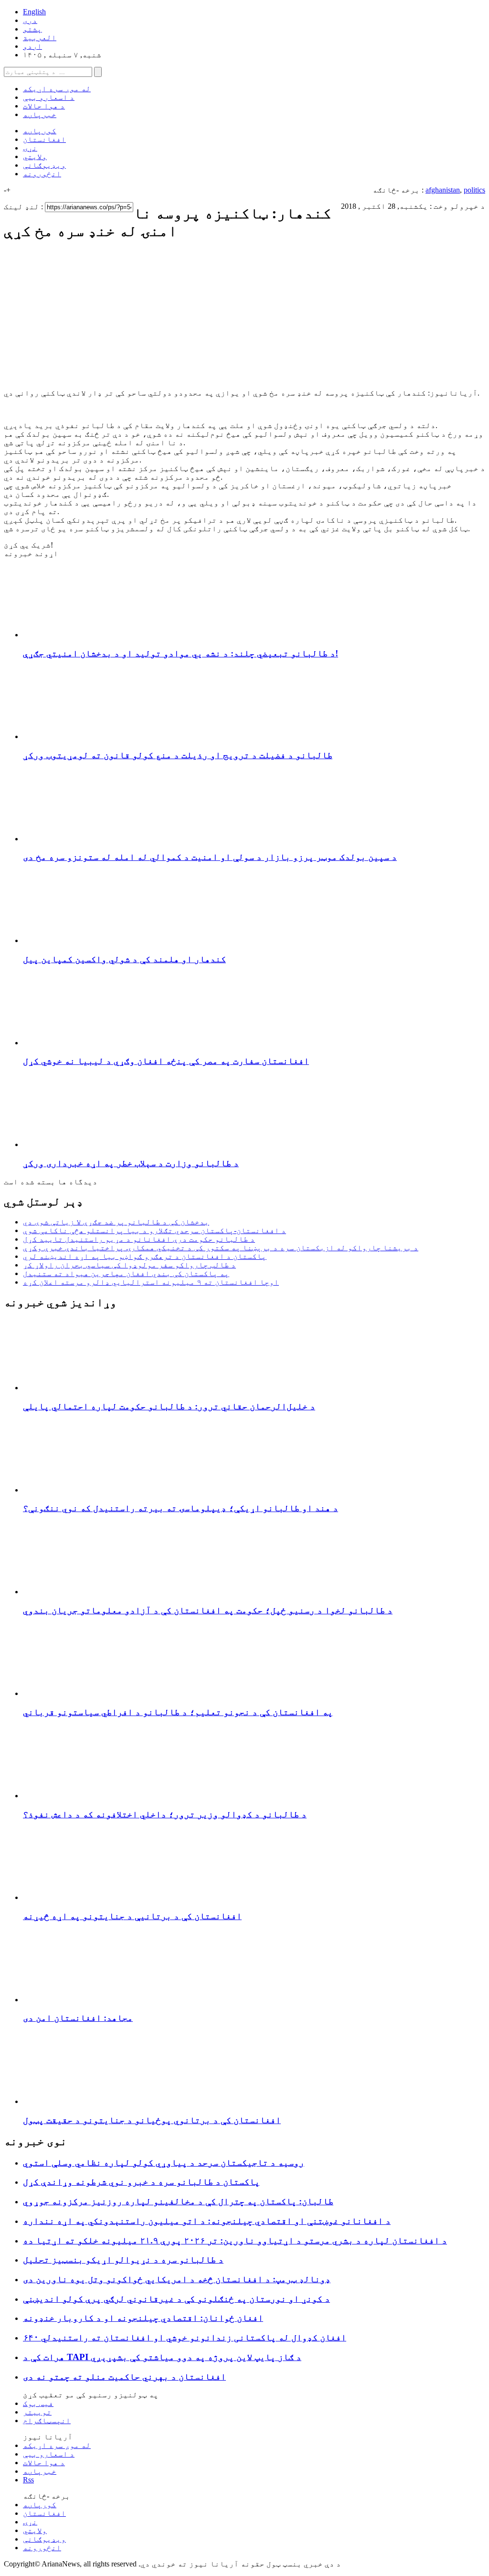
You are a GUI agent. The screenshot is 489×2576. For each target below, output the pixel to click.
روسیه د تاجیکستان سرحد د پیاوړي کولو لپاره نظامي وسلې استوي (164, 2163)
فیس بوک (38, 2403)
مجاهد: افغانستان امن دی (78, 2018)
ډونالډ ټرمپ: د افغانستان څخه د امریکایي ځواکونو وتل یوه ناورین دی (177, 2279)
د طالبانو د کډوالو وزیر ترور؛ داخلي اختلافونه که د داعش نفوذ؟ (165, 1814)
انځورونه (42, 174)
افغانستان (44, 139)
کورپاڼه (40, 131)
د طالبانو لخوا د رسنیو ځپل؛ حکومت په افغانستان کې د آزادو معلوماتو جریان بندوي (208, 1610)
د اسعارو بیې (49, 97)
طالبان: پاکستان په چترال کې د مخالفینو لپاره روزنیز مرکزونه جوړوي (178, 2201)
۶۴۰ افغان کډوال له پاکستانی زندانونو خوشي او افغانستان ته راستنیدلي (185, 2337)
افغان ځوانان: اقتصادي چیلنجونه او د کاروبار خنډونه (143, 2318)
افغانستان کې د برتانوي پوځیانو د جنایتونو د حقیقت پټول (152, 2120)
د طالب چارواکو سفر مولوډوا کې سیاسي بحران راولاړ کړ (129, 1265)
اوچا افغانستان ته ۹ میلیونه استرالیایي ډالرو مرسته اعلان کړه (151, 1282)
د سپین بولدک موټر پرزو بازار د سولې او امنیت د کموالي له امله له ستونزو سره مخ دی (210, 857)
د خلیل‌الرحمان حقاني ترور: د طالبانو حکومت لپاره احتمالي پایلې (169, 1406)
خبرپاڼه (40, 114)
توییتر (37, 2412)
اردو (32, 46)
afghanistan (443, 190)
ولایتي (35, 156)
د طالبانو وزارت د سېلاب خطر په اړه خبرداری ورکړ (131, 1163)
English (34, 12)
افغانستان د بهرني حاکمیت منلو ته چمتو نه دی (124, 2377)
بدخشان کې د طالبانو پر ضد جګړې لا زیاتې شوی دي (116, 1222)
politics (474, 190)
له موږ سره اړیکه (57, 89)
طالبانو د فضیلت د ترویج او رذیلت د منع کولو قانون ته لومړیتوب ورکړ (178, 755)
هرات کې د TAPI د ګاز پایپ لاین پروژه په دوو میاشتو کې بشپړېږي (162, 2357)
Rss (28, 2480)
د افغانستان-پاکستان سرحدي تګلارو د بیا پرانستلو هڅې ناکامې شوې (154, 1230)
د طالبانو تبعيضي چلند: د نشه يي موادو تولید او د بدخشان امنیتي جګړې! (181, 653)
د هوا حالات (44, 106)
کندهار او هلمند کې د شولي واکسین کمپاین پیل (124, 959)
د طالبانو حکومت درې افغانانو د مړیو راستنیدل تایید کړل (139, 1239)
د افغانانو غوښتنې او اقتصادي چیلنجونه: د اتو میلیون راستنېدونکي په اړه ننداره (207, 2221)
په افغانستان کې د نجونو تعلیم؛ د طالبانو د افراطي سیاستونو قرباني (178, 1712)
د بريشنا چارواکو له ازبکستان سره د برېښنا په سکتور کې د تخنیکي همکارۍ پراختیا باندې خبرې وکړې (221, 1248)
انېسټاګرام (47, 2420)
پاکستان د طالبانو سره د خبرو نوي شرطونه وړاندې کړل (141, 2182)
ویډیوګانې (44, 165)
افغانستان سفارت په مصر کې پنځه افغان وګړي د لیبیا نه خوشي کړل (166, 1061)
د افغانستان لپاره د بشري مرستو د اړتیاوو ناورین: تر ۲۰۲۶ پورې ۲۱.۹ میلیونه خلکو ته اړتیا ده (235, 2240)
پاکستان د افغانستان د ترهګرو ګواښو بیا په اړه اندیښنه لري (145, 1256)
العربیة (40, 38)
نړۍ (30, 148)
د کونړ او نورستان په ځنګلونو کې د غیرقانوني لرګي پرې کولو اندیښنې (176, 2299)
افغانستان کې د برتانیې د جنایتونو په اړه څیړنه (132, 1916)
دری (30, 20)
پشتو (32, 29)
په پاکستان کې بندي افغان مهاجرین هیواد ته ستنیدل (126, 1273)
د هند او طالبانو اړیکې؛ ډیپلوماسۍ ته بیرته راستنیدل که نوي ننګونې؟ (181, 1508)
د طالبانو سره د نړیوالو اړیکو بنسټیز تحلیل (123, 2259)
